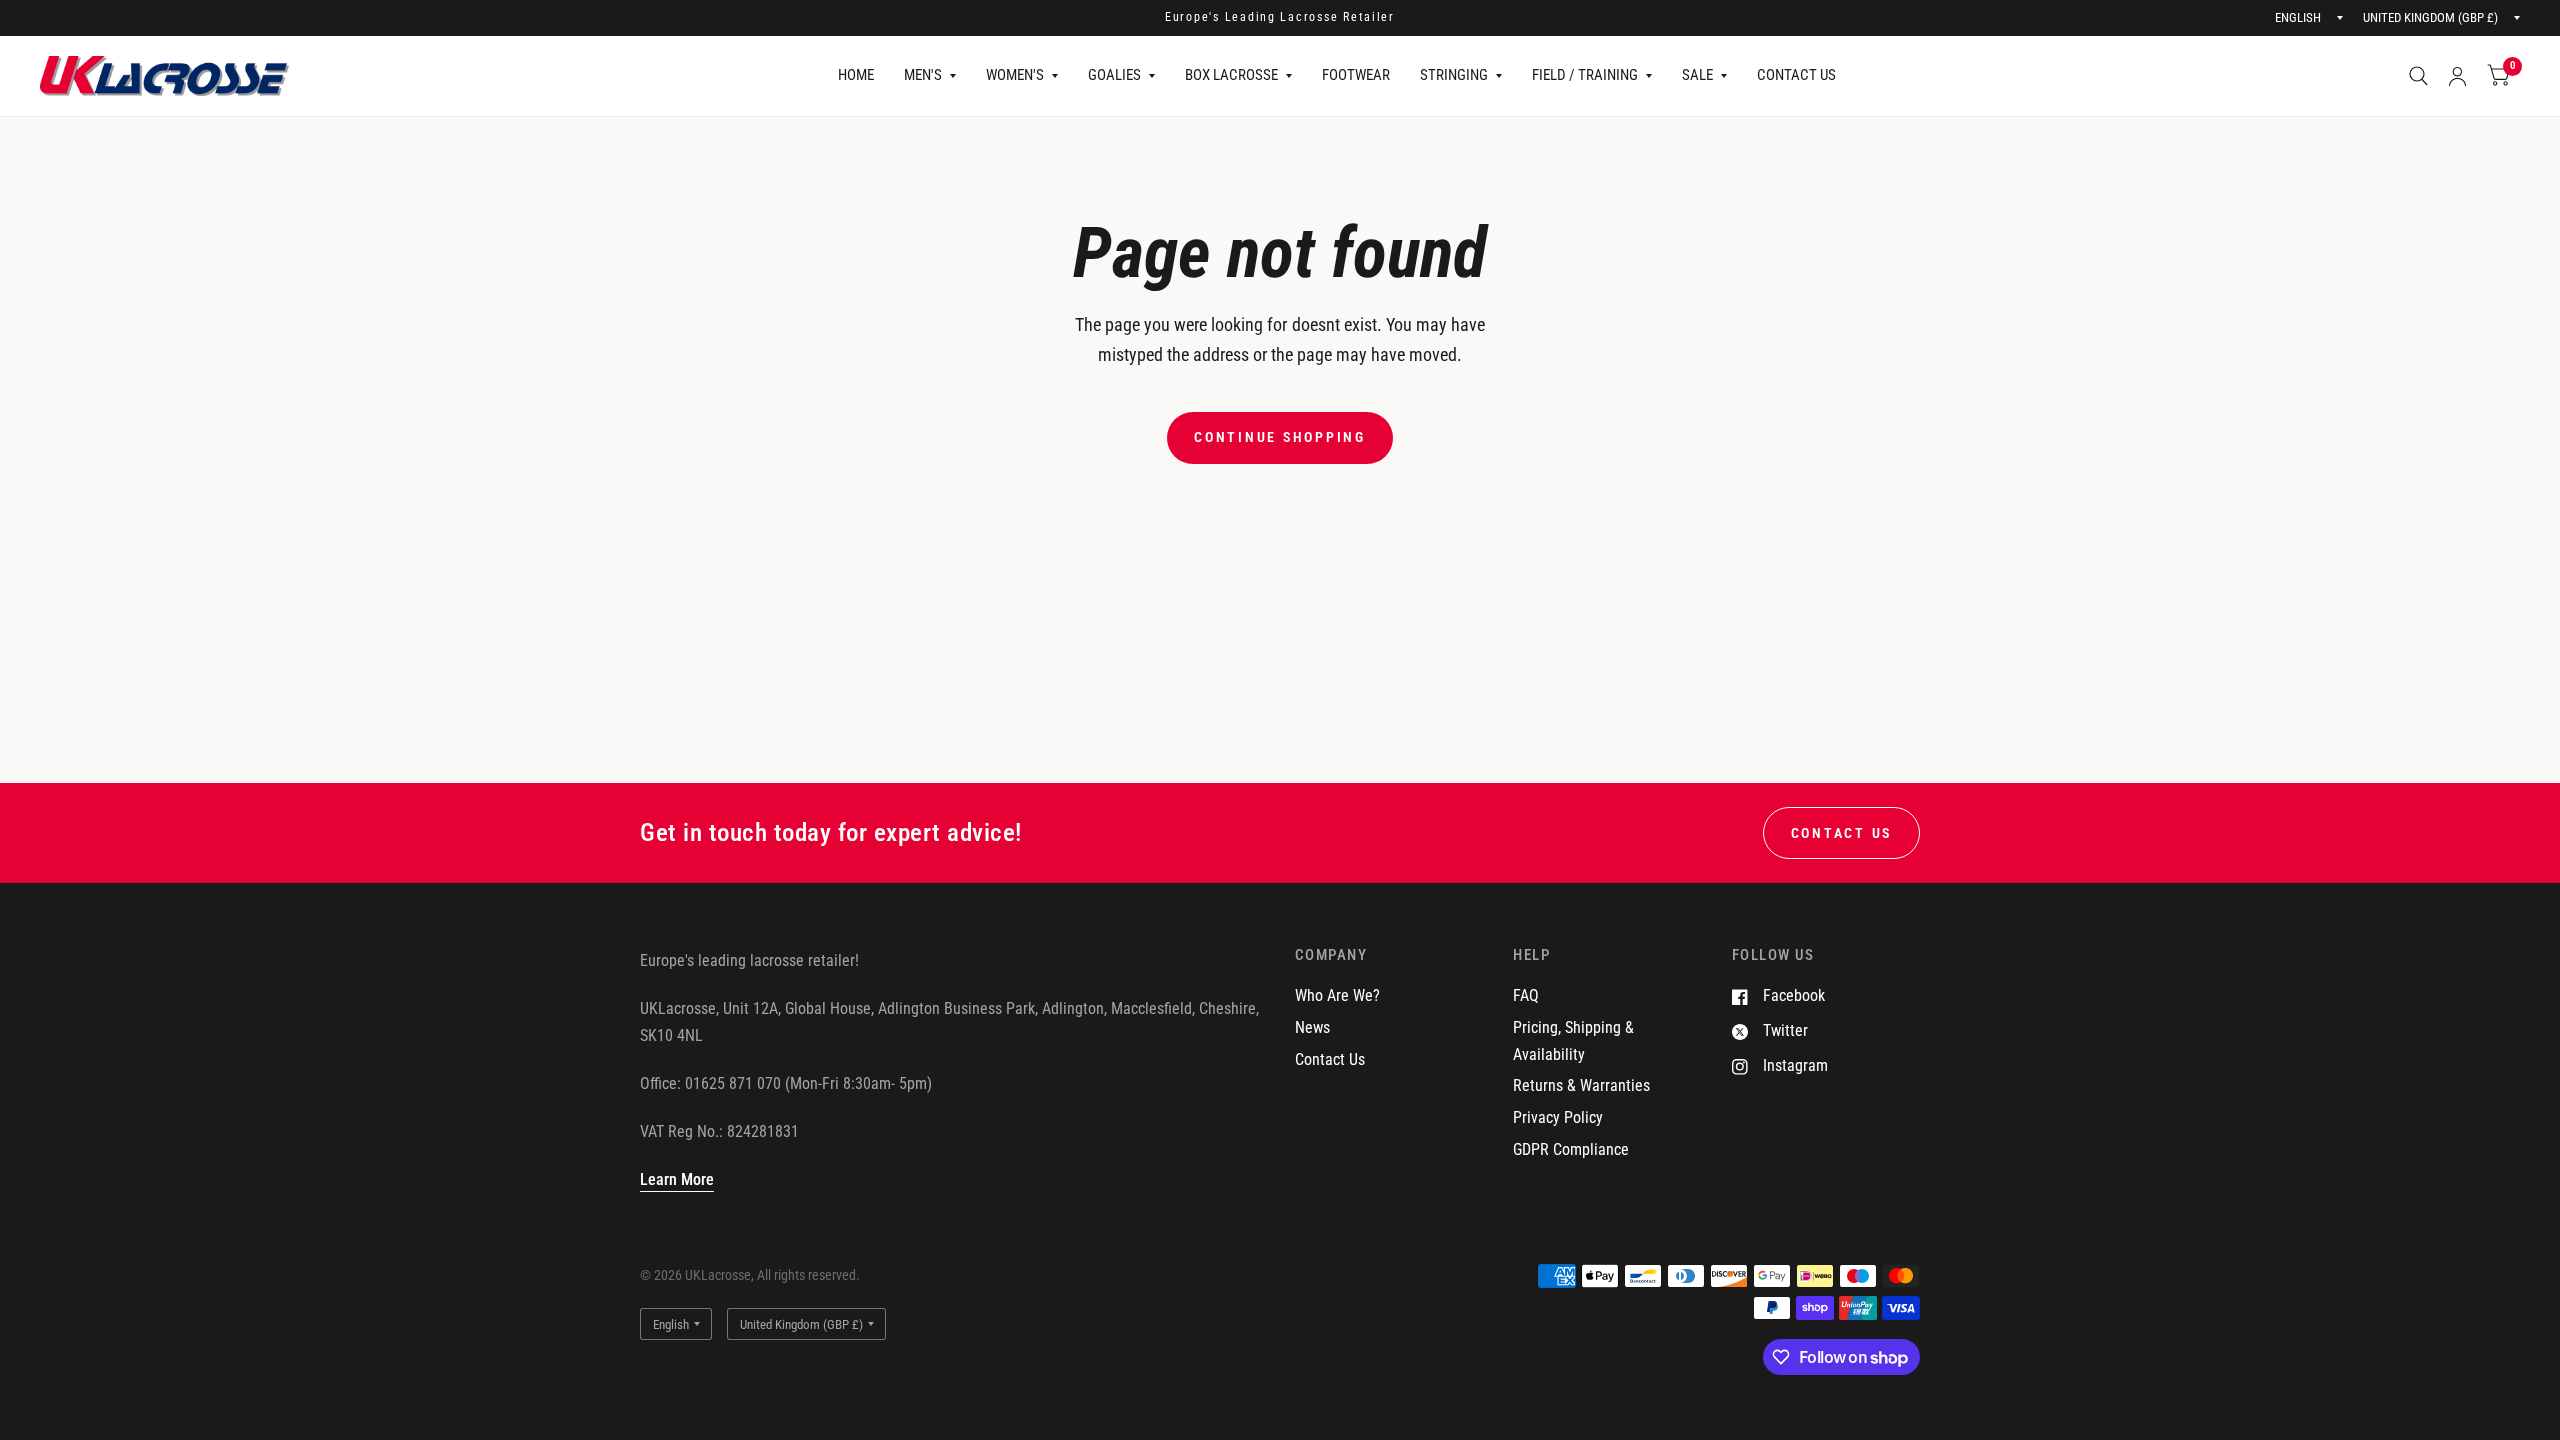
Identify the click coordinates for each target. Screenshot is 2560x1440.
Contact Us (1330, 1059)
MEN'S (923, 75)
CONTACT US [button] (1841, 833)
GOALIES (1114, 75)
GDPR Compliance (1571, 1149)
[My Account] (2457, 76)
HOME (856, 75)
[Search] (2418, 76)
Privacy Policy (1558, 1117)
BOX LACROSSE (1231, 75)
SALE (1697, 75)
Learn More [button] (677, 1179)
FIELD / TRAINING (1585, 75)
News (1312, 1027)
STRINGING (1454, 75)
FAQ (1526, 995)
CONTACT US (1796, 75)
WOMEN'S (1015, 75)
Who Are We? (1337, 995)
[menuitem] (856, 76)
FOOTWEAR (1356, 75)
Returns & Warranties (1581, 1085)
